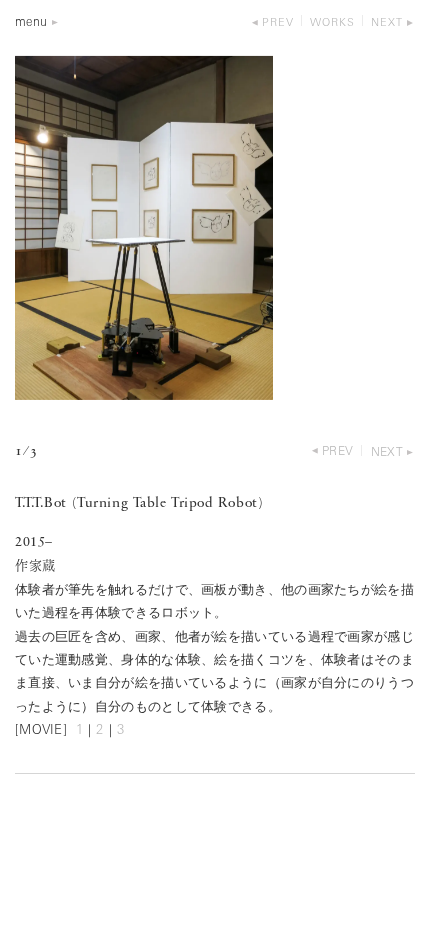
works (332, 23)
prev (278, 23)
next (387, 23)
